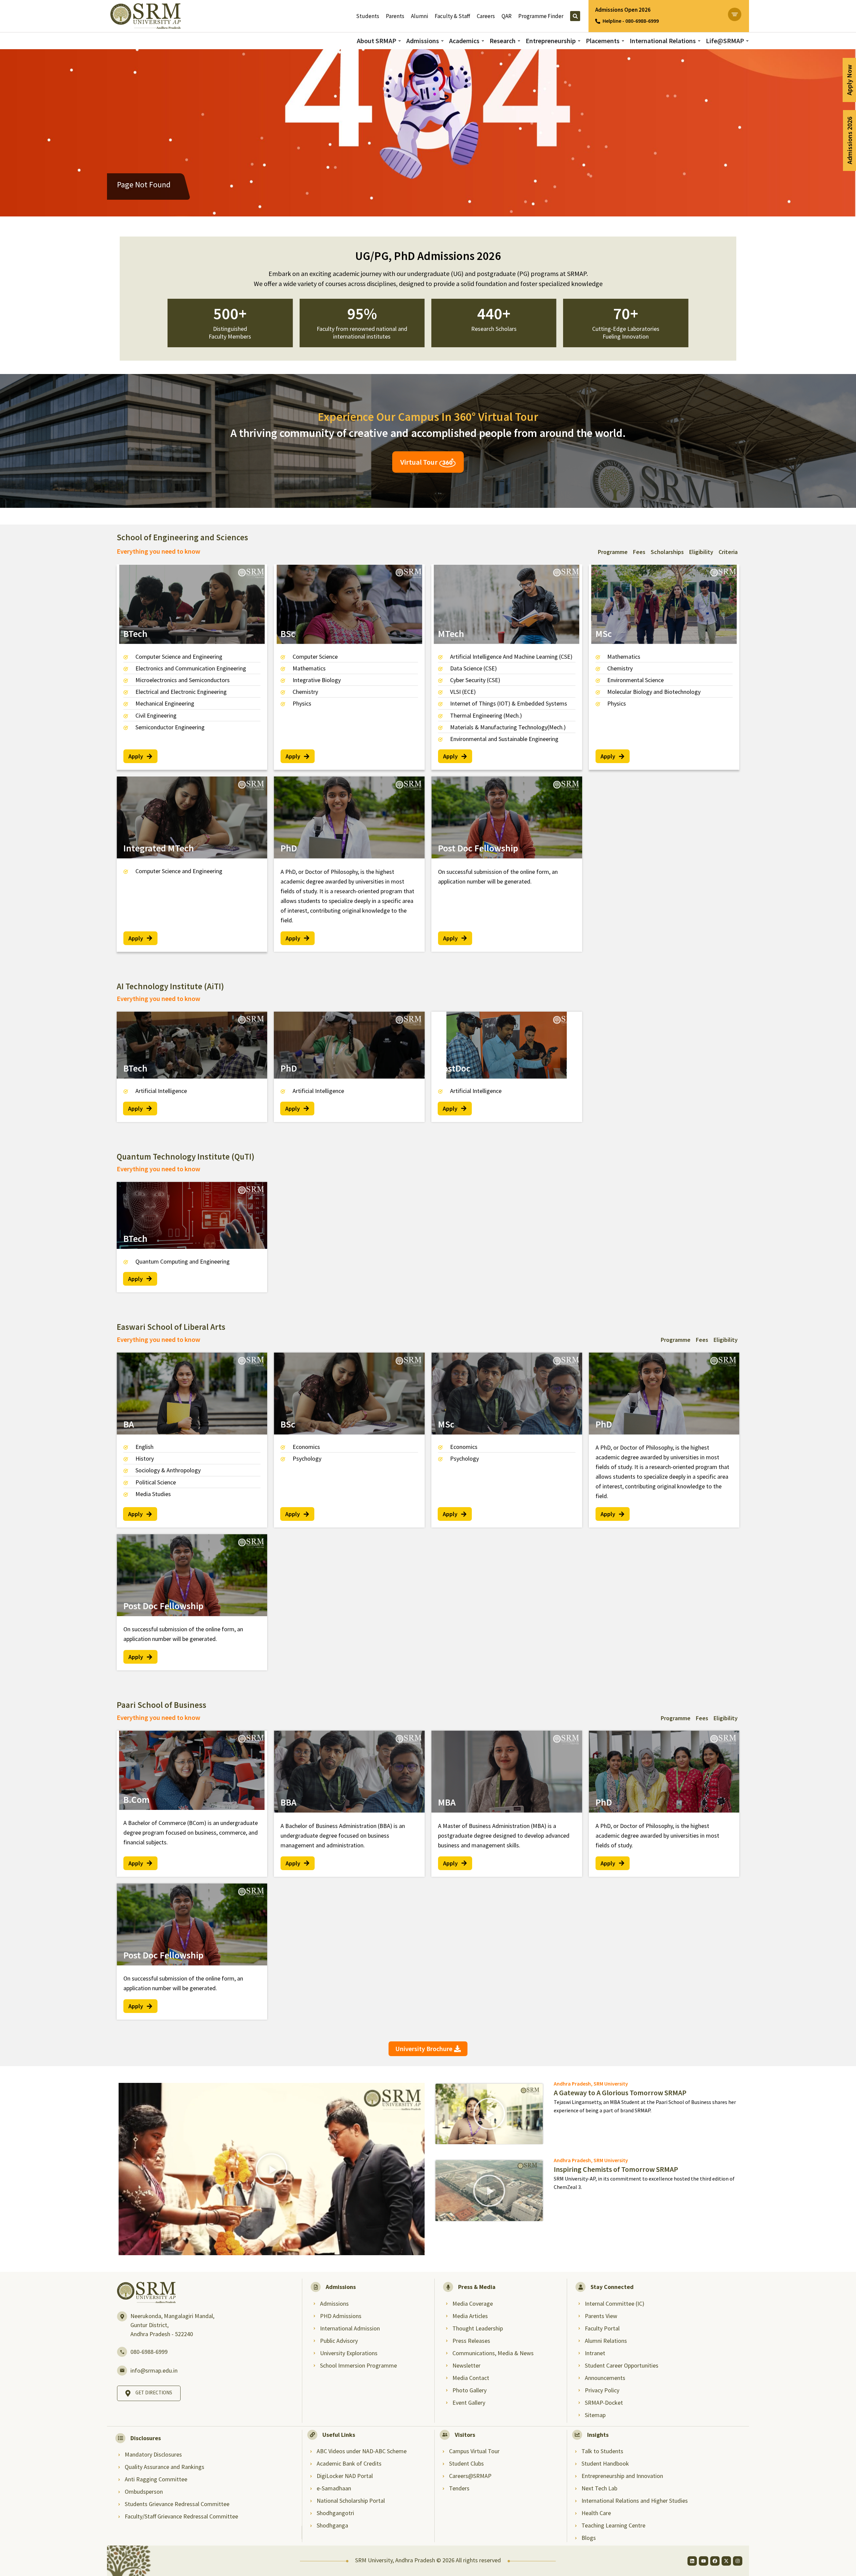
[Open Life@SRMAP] (747, 41)
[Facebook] (715, 2561)
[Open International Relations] (699, 41)
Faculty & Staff (452, 16)
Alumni (419, 16)
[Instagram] (738, 2561)
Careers (486, 16)
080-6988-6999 (149, 2352)
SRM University (611, 2084)
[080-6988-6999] (122, 2352)
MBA (447, 1802)
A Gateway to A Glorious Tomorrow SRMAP (620, 2093)
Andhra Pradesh (572, 2084)
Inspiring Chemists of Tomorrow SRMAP (616, 2169)
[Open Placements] (623, 41)
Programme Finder (541, 16)
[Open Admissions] (442, 41)
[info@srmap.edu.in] (122, 2371)
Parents (395, 16)
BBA (289, 1802)
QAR (507, 16)
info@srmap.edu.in (154, 2370)
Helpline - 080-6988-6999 (631, 21)
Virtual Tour (420, 462)
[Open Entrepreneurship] (579, 41)
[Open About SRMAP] (400, 41)
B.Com (136, 1800)
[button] (272, 2169)
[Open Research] (519, 41)
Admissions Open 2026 (623, 10)
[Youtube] (704, 2561)
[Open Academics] (483, 41)
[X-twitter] (726, 2561)
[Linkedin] (692, 2561)
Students (368, 16)
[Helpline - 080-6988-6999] (598, 21)
